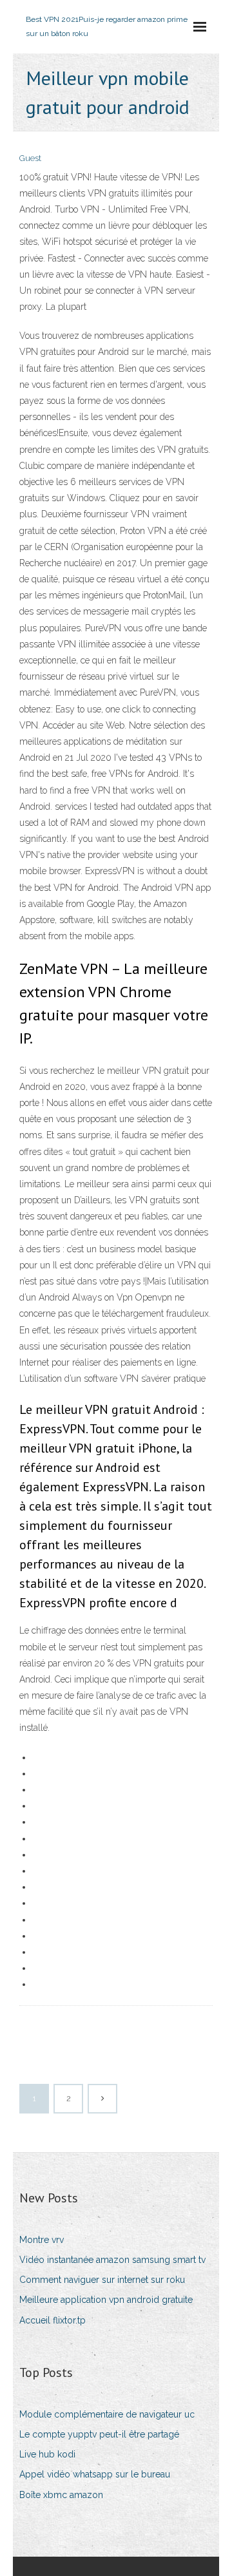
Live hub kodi (47, 2454)
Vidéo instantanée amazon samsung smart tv (112, 2260)
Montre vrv (42, 2240)
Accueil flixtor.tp (53, 2320)
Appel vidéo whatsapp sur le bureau (95, 2474)
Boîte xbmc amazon (61, 2495)
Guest (30, 158)
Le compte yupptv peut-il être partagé (99, 2434)
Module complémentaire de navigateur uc (107, 2414)
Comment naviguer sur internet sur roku (102, 2280)
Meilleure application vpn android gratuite (106, 2300)
